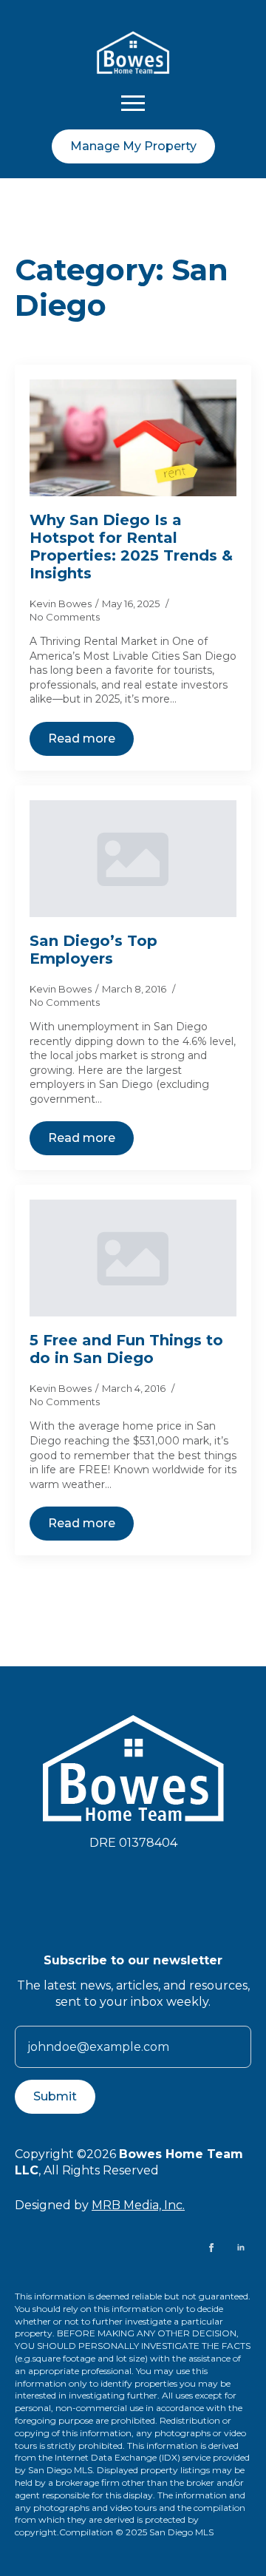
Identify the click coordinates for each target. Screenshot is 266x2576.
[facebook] (211, 2248)
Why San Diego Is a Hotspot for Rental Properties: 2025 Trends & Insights (131, 547)
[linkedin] (241, 2248)
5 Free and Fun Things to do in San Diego (126, 1349)
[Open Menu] (133, 103)
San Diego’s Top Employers (93, 950)
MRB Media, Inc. (138, 2205)
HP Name (33, 1964)
